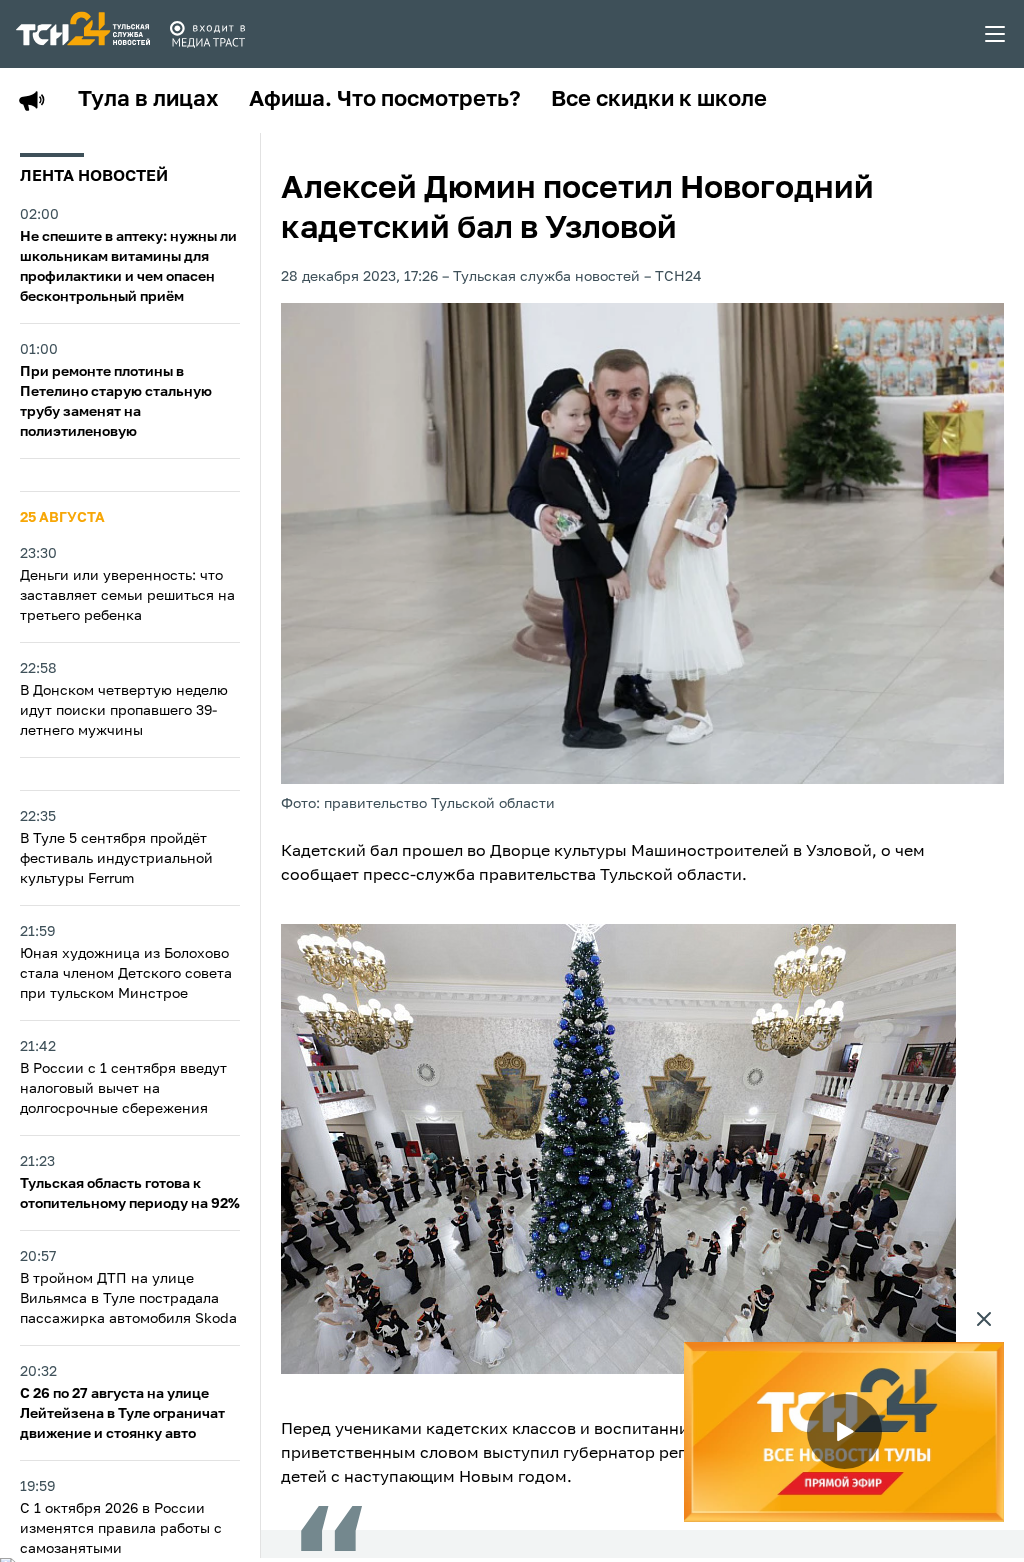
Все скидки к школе (659, 100)
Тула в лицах (148, 100)
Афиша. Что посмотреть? (385, 100)
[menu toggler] (996, 34)
